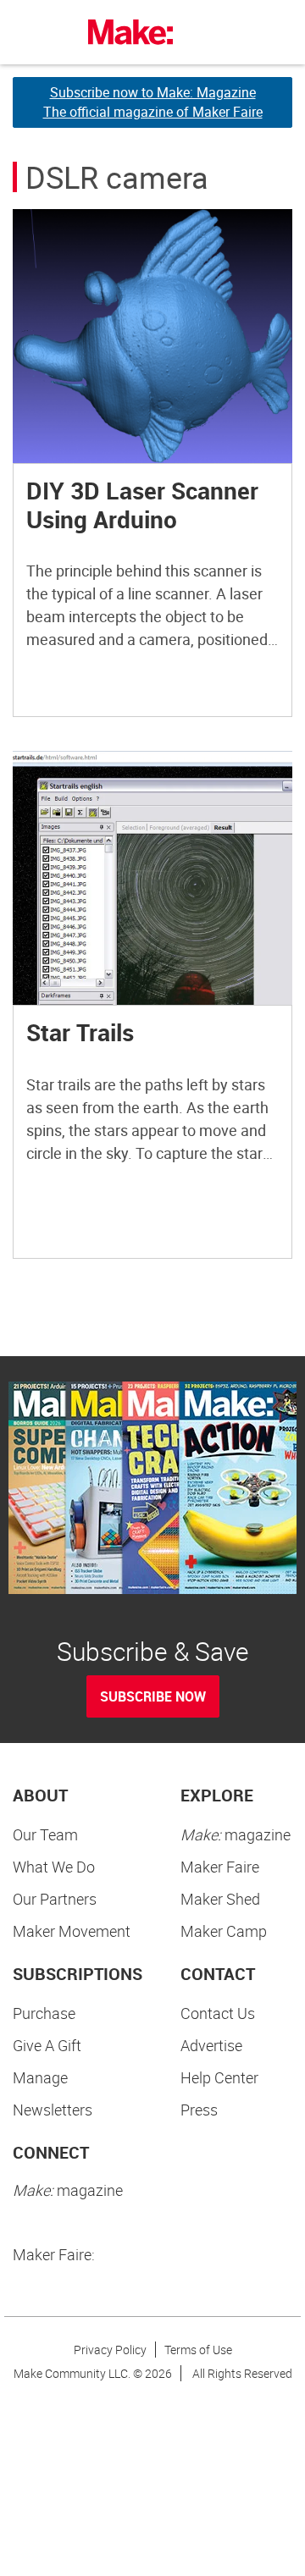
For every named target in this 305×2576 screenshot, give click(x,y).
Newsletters (53, 2110)
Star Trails (80, 1032)
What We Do (54, 1867)
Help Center (219, 2077)
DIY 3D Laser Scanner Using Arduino (142, 505)
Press (199, 2110)
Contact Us (218, 2013)
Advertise (211, 2045)
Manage (40, 2077)
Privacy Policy (110, 2350)
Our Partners (55, 1899)
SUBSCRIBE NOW (153, 1696)
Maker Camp (224, 1931)
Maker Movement (72, 1931)
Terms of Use (198, 2350)
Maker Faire (220, 1867)
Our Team (45, 1834)
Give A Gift (47, 2045)
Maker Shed (220, 1899)
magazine (236, 1834)
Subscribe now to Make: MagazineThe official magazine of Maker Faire (153, 102)
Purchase (44, 2013)
